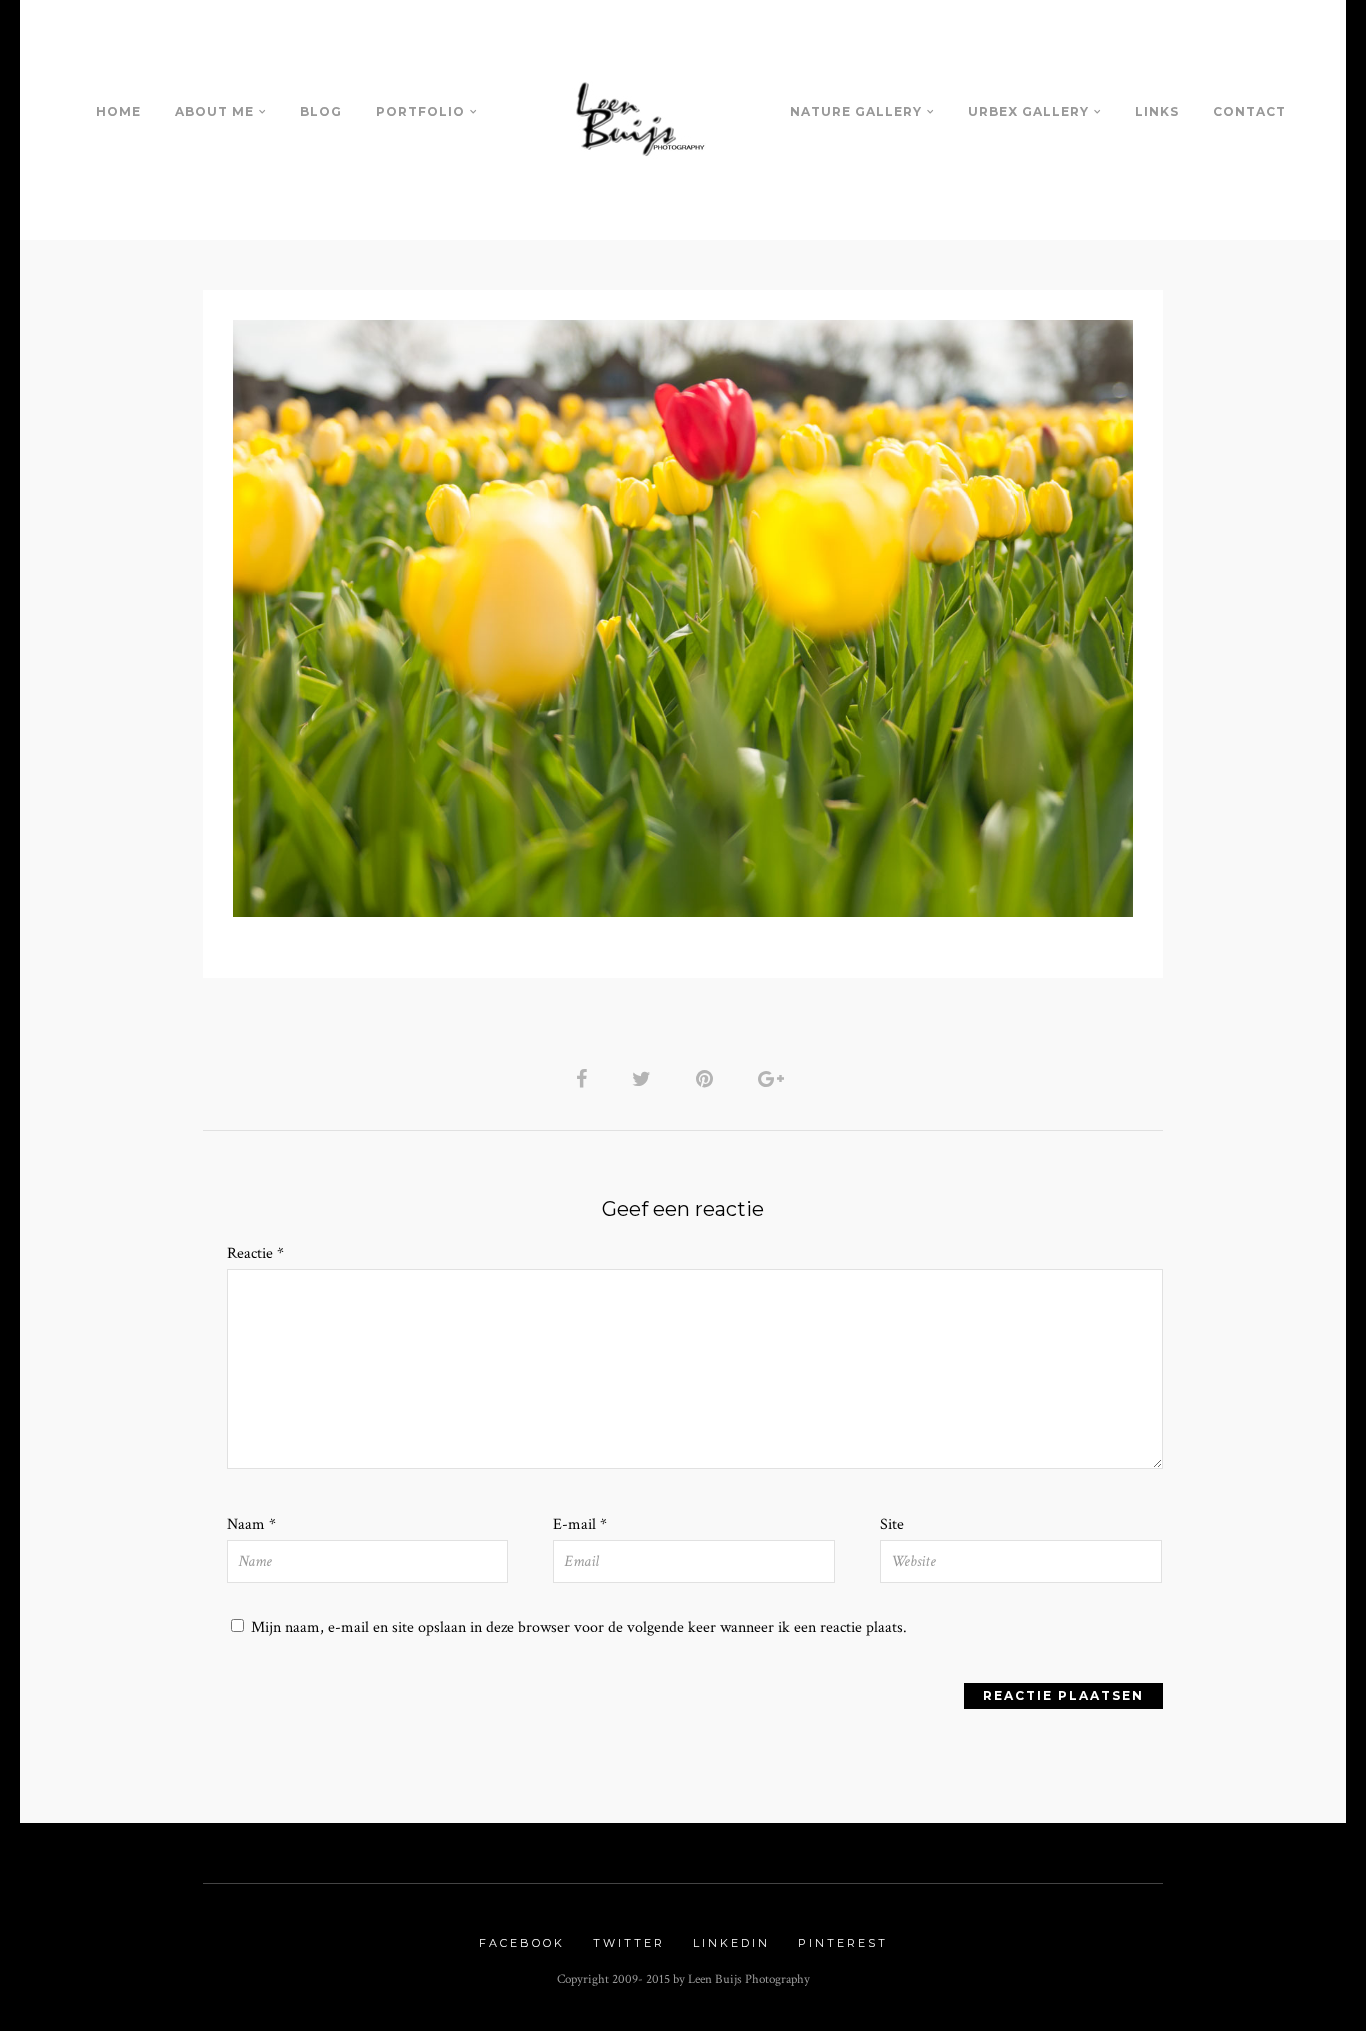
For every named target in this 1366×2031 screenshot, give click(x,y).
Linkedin (731, 1943)
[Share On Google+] (774, 1078)
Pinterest (843, 1943)
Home (118, 111)
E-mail (580, 1524)
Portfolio (420, 111)
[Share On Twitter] (645, 1078)
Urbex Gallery (1028, 111)
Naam (251, 1524)
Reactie (255, 1253)
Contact (1249, 111)
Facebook (522, 1943)
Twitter (629, 1943)
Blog (321, 111)
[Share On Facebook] (585, 1078)
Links (1157, 111)
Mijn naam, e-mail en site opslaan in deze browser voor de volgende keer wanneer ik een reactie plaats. (579, 1627)
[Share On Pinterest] (708, 1078)
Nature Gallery (856, 111)
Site (892, 1524)
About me (214, 111)
